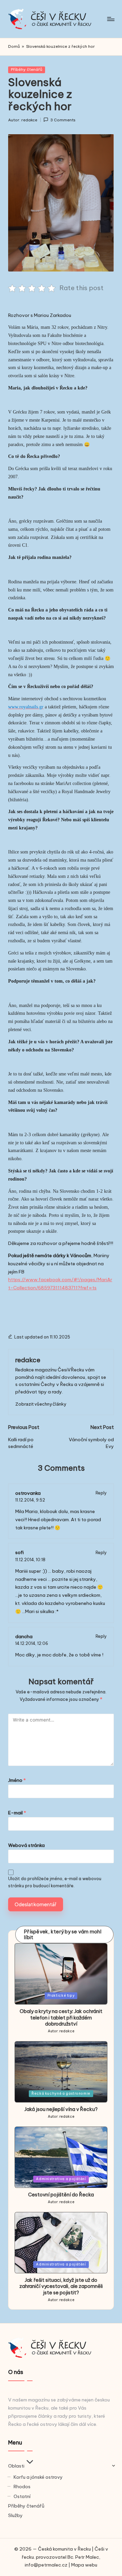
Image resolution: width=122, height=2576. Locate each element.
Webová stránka (26, 1845)
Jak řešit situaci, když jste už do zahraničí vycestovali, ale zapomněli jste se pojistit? (61, 2286)
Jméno (17, 1780)
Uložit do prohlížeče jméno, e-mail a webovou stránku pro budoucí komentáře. (55, 1882)
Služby (15, 2515)
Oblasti (16, 2466)
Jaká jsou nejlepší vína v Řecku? (61, 2109)
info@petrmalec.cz (46, 2565)
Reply (101, 1493)
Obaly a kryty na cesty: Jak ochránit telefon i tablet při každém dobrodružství (61, 2018)
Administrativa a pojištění (61, 2179)
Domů (14, 46)
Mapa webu (84, 2565)
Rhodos (22, 2487)
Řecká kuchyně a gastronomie (61, 2094)
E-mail (17, 1813)
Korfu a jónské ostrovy (38, 2477)
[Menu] (110, 19)
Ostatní (22, 2496)
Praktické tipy (61, 1996)
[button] (41, 1404)
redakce (28, 1360)
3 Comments (63, 120)
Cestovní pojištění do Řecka (61, 2195)
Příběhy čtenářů (27, 69)
